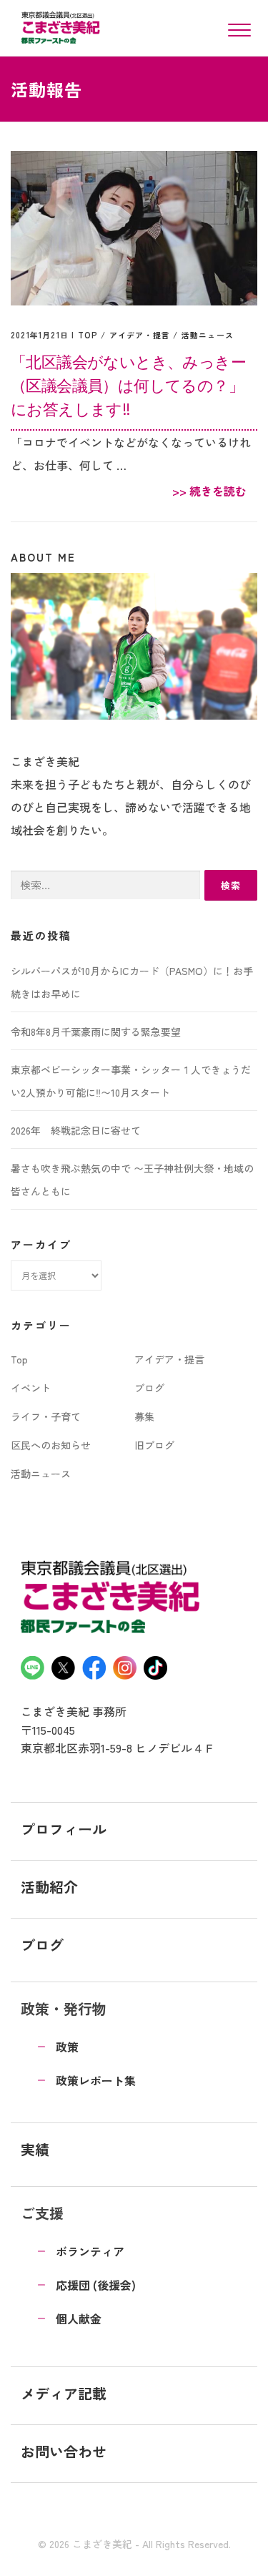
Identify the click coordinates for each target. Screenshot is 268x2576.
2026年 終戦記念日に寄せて (76, 1130)
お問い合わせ (64, 2451)
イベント (31, 1388)
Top (88, 335)
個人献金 (79, 2318)
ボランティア (90, 2251)
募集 (144, 1416)
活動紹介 (49, 1887)
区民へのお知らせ (51, 1445)
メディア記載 (64, 2393)
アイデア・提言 (140, 335)
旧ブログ (154, 1445)
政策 (67, 2047)
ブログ (149, 1388)
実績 (35, 2149)
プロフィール (64, 1829)
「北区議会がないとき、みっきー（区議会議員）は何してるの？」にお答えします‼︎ (128, 385)
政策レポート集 (96, 2080)
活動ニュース (208, 335)
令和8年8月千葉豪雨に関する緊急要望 (96, 1032)
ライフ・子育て (46, 1416)
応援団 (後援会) (96, 2285)
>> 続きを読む (209, 491)
